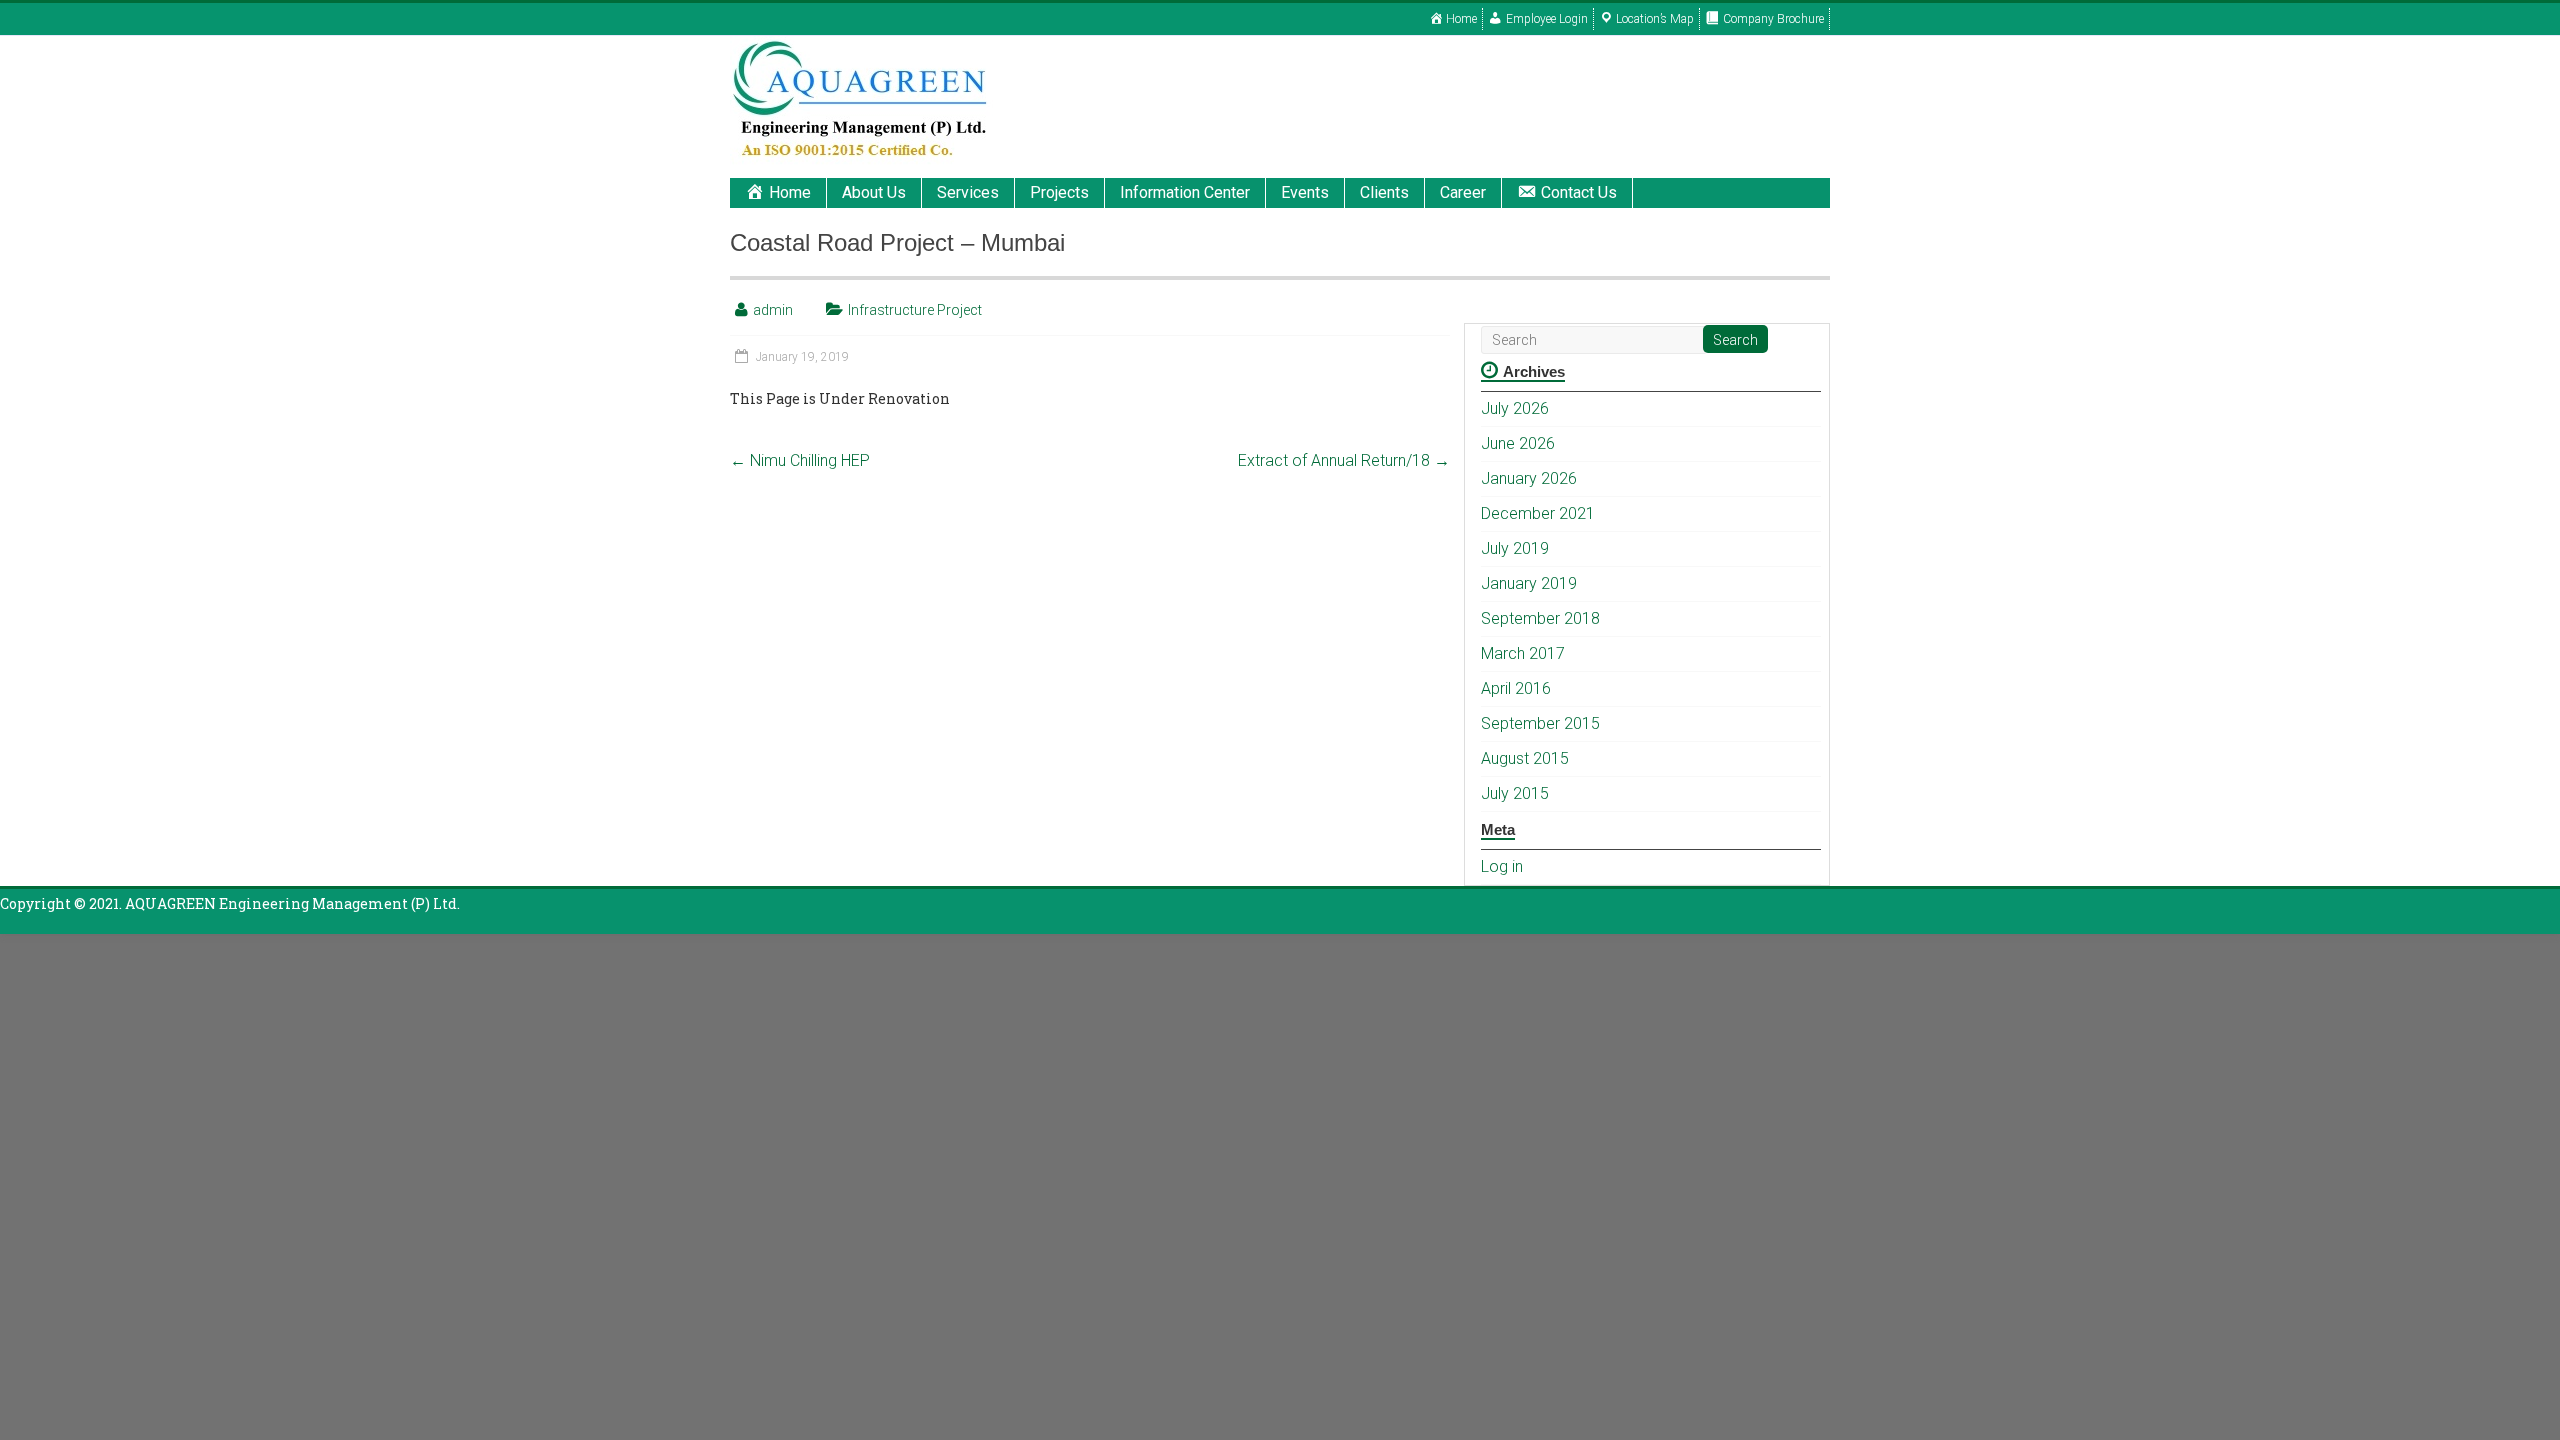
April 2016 (1516, 688)
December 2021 (1538, 513)
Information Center (1185, 192)
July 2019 (1515, 548)
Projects (1059, 192)
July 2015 (1515, 793)
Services (968, 192)
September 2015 (1540, 723)
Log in (1502, 866)
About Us (874, 192)
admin (773, 310)
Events (1305, 192)
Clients (1384, 192)
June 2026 (1518, 443)
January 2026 (1529, 478)
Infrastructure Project (915, 310)
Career (1463, 192)
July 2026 (1515, 408)
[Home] (861, 46)
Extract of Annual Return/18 (1344, 460)
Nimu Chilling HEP (800, 460)
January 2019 (1529, 583)
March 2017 (1523, 653)
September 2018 (1540, 618)
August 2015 (1525, 758)
